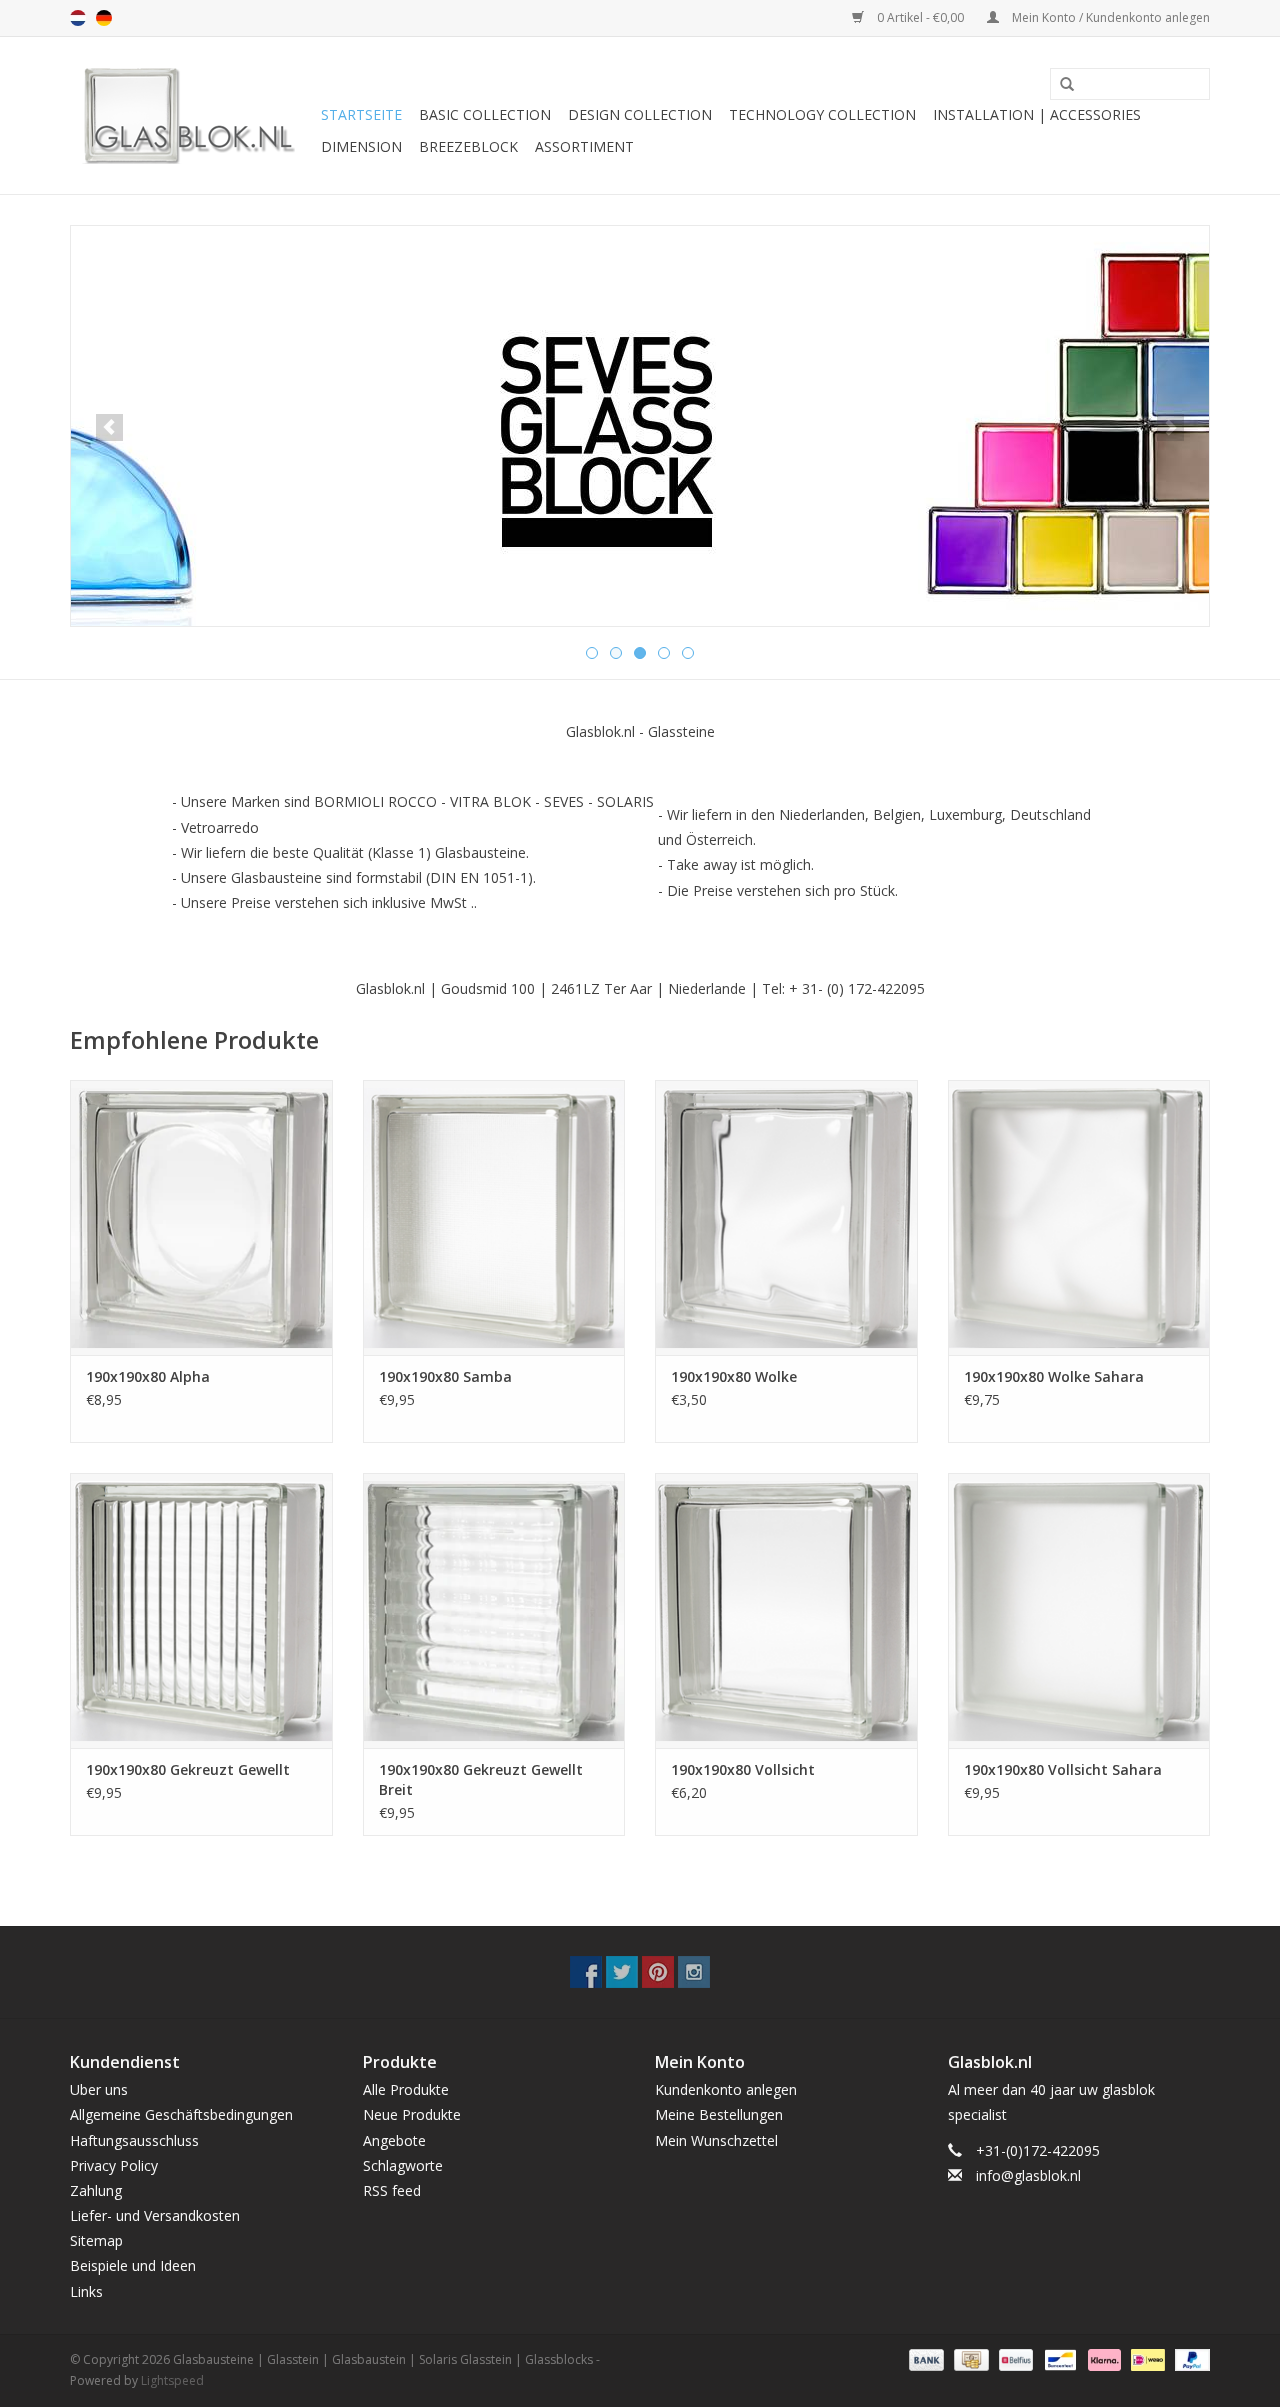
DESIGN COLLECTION (640, 114)
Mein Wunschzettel (716, 2140)
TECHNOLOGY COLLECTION (822, 114)
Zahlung (96, 2190)
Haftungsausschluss (134, 2140)
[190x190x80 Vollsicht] (786, 1610)
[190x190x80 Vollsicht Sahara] (1079, 1610)
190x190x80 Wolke (734, 1376)
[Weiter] (1170, 427)
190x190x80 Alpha (148, 1376)
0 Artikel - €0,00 (920, 17)
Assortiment (584, 146)
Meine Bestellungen (719, 2114)
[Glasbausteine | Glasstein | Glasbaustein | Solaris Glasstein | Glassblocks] (192, 115)
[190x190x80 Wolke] (786, 1217)
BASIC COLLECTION (485, 114)
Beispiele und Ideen (133, 2265)
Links (86, 2291)
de (104, 18)
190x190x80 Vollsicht (743, 1769)
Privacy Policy (114, 2165)
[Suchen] (1060, 85)
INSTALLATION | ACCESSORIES (1037, 114)
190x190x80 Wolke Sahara (1054, 1376)
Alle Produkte (406, 2089)
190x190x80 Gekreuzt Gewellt (188, 1769)
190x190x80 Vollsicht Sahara (1063, 1769)
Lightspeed (172, 2380)
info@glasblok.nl (1028, 2175)
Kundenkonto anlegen (726, 2089)
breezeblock (468, 146)
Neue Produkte (412, 2114)
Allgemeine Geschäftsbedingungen (181, 2114)
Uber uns (99, 2089)
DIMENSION (361, 146)
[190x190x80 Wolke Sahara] (1079, 1217)
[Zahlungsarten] (924, 2358)
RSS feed (392, 2190)
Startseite (361, 114)
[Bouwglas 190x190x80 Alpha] (201, 1217)
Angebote (394, 2140)
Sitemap (96, 2240)
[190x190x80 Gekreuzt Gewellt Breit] (494, 1610)
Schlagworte (403, 2165)
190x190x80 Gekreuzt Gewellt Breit (481, 1779)
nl (78, 18)
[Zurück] (109, 427)
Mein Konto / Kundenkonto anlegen (1109, 17)
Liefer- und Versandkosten (155, 2215)
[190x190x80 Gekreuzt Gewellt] (201, 1610)
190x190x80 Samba (445, 1376)
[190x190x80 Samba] (494, 1217)
